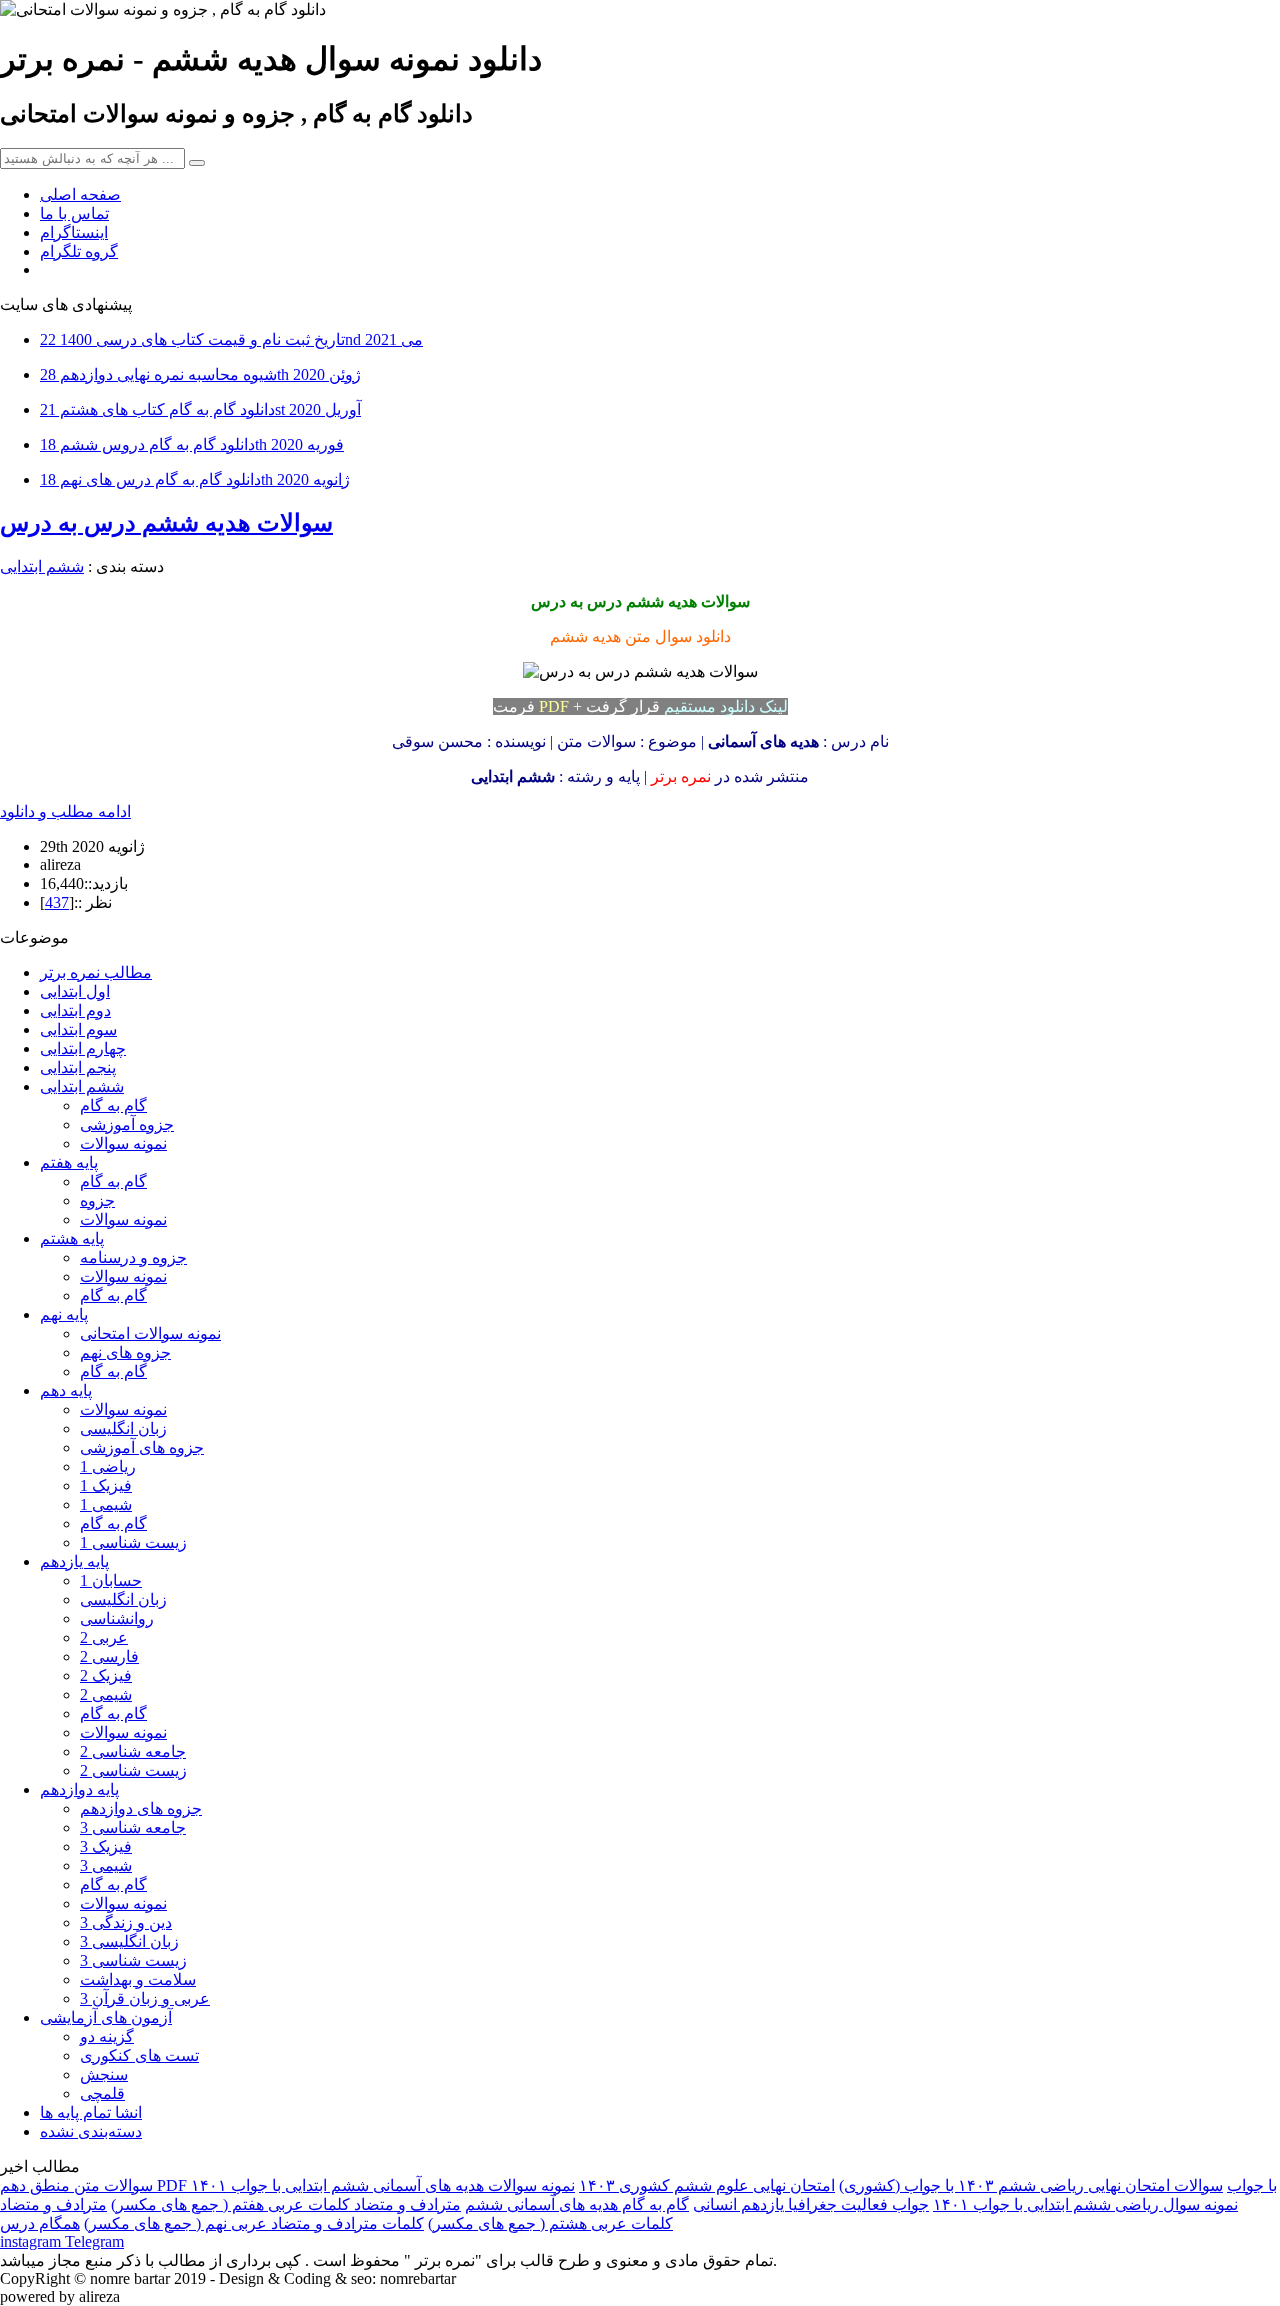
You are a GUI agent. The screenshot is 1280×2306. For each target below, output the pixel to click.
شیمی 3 (106, 1865)
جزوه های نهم (125, 1352)
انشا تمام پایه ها (91, 2112)
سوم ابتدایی (78, 1029)
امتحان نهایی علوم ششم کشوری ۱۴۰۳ (707, 2185)
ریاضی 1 (108, 1466)
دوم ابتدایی (75, 1010)
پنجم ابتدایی (78, 1067)
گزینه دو (107, 2036)
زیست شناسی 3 (133, 1960)
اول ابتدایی (75, 991)
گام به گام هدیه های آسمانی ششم (577, 2204)
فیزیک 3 (106, 1846)
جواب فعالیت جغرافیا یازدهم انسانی (811, 2204)
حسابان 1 (111, 1580)
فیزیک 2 (106, 1675)
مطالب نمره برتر (96, 972)
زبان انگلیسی (123, 1428)
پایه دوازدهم (79, 1789)
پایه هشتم (72, 1238)
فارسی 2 (109, 1656)
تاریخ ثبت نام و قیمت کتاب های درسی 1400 (231, 339)
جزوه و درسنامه (133, 1257)
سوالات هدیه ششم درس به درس (166, 523)
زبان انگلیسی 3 (129, 1941)
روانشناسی (117, 1618)
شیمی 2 (106, 1694)
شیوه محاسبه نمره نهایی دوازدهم (200, 374)
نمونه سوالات (123, 1143)
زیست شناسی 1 (133, 1542)
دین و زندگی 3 (126, 1922)
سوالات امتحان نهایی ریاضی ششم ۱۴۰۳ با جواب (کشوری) (1031, 2185)
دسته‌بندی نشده (91, 2131)
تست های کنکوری (139, 2055)
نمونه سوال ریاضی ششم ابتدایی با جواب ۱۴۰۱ (1085, 2204)
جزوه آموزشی (127, 1124)
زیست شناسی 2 (133, 1770)
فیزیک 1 (106, 1485)
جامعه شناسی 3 (133, 1827)
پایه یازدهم (74, 1561)
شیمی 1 (106, 1504)
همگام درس (40, 2223)
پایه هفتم (69, 1162)
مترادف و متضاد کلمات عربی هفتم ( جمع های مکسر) (286, 2204)
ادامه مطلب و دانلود (65, 811)
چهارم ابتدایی (83, 1048)
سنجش (104, 2074)
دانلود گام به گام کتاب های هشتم (200, 409)
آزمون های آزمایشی (106, 2017)
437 (57, 902)
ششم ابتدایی (42, 566)
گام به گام (113, 1105)
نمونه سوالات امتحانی (150, 1333)
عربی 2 (104, 1637)
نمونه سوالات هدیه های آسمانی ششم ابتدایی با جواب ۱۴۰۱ (383, 2185)
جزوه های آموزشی (142, 1447)
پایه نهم (64, 1314)
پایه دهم (66, 1390)
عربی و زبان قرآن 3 (145, 1998)
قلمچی (102, 2093)
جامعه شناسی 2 (133, 1751)
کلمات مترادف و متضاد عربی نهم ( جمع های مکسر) (254, 2223)
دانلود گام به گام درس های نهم (195, 479)
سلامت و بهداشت (138, 1979)
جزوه (97, 1200)
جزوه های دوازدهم (141, 1808)
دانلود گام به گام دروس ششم (192, 444)
